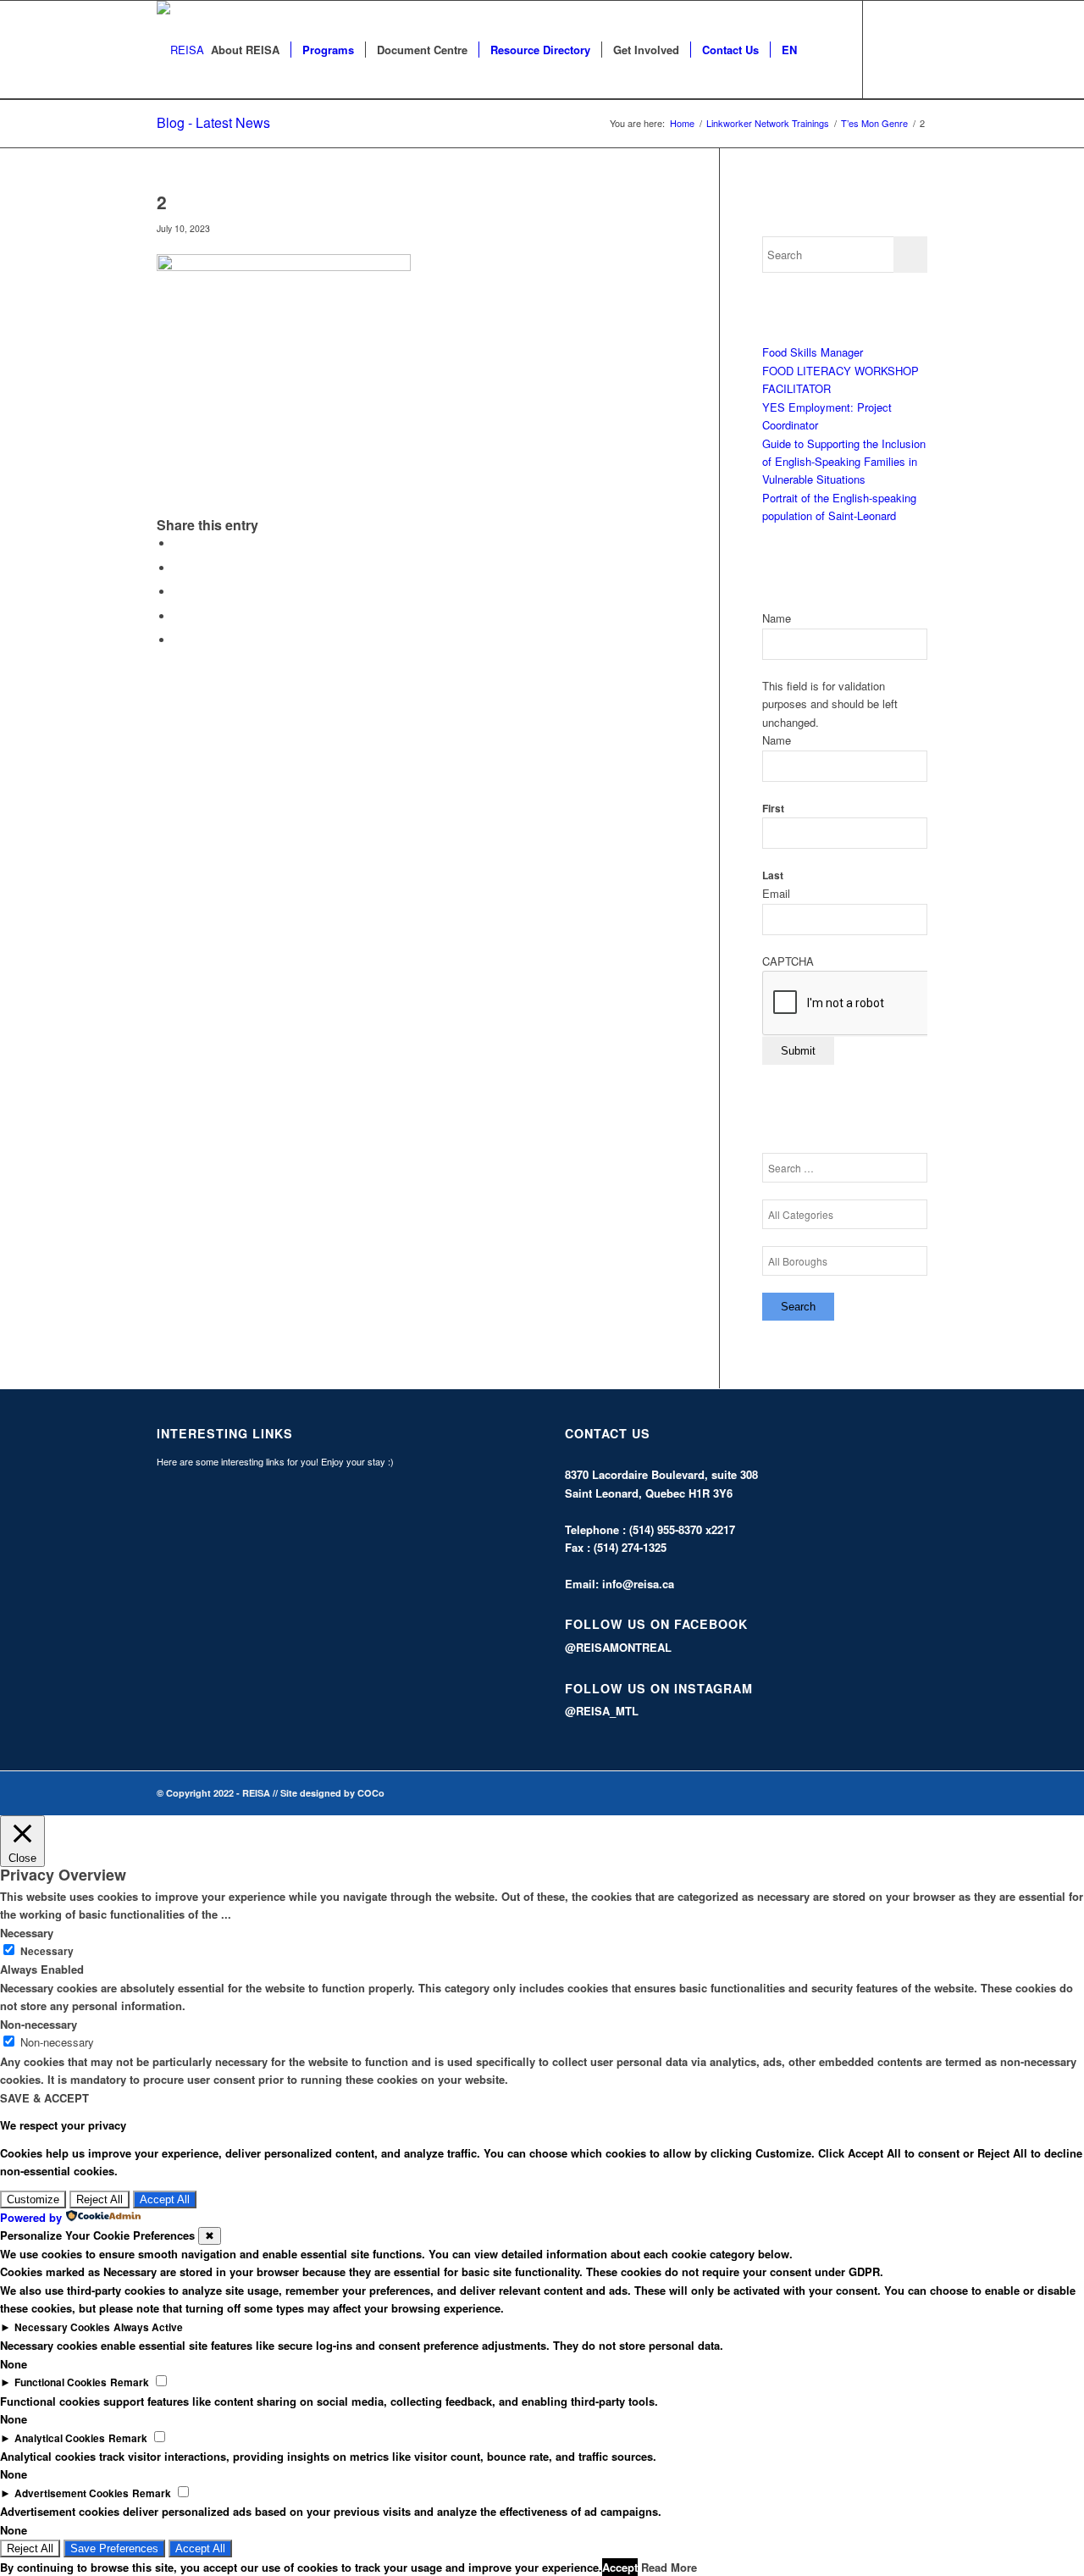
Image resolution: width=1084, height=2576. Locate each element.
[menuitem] (245, 50)
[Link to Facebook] (889, 49)
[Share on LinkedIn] (178, 616)
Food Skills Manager (813, 352)
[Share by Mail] (178, 640)
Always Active (148, 2327)
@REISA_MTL (602, 1711)
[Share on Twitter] (178, 568)
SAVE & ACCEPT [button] (44, 2098)
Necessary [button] (27, 1933)
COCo (371, 1793)
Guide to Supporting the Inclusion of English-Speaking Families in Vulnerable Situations (844, 462)
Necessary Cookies (62, 2327)
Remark (130, 2382)
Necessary (47, 1951)
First (773, 809)
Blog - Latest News (213, 122)
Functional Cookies (61, 2382)
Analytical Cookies (60, 2438)
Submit (798, 1051)
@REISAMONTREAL (618, 1647)
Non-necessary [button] (39, 2024)
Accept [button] (620, 2567)
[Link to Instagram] (915, 49)
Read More (669, 2567)
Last (773, 875)
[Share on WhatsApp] (178, 592)
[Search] (824, 50)
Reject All (100, 2199)
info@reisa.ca (638, 1584)
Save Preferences (114, 2548)
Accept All (165, 2199)
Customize (33, 2199)
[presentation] (891, 1004)
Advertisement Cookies (72, 2493)
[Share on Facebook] (178, 543)
